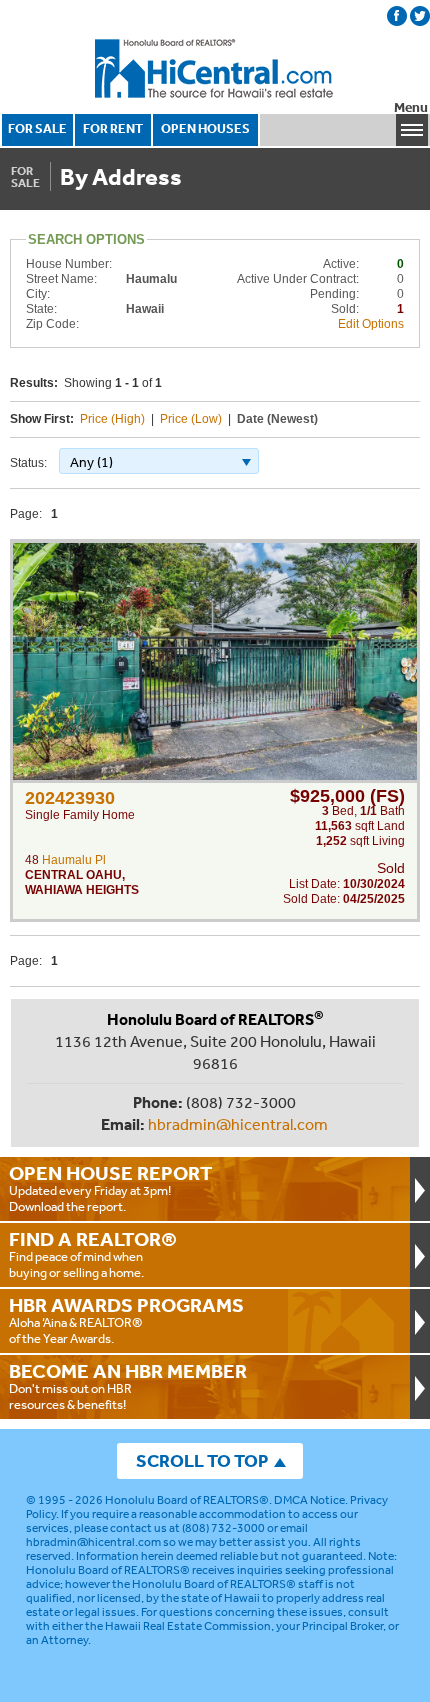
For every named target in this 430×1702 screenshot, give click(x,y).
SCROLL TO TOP (202, 1460)
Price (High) (112, 419)
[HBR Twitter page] (420, 16)
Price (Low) (191, 419)
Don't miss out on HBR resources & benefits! (128, 1386)
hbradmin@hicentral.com (238, 1124)
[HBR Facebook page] (397, 16)
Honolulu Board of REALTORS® (187, 1500)
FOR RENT (113, 128)
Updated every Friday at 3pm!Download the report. (111, 1188)
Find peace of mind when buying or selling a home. (93, 1254)
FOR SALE (37, 128)
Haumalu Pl (74, 860)
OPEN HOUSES (205, 128)
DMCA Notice (309, 1500)
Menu (411, 107)
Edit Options (371, 324)
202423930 (70, 798)
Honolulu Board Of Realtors (215, 69)
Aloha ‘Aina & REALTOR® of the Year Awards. (126, 1320)
